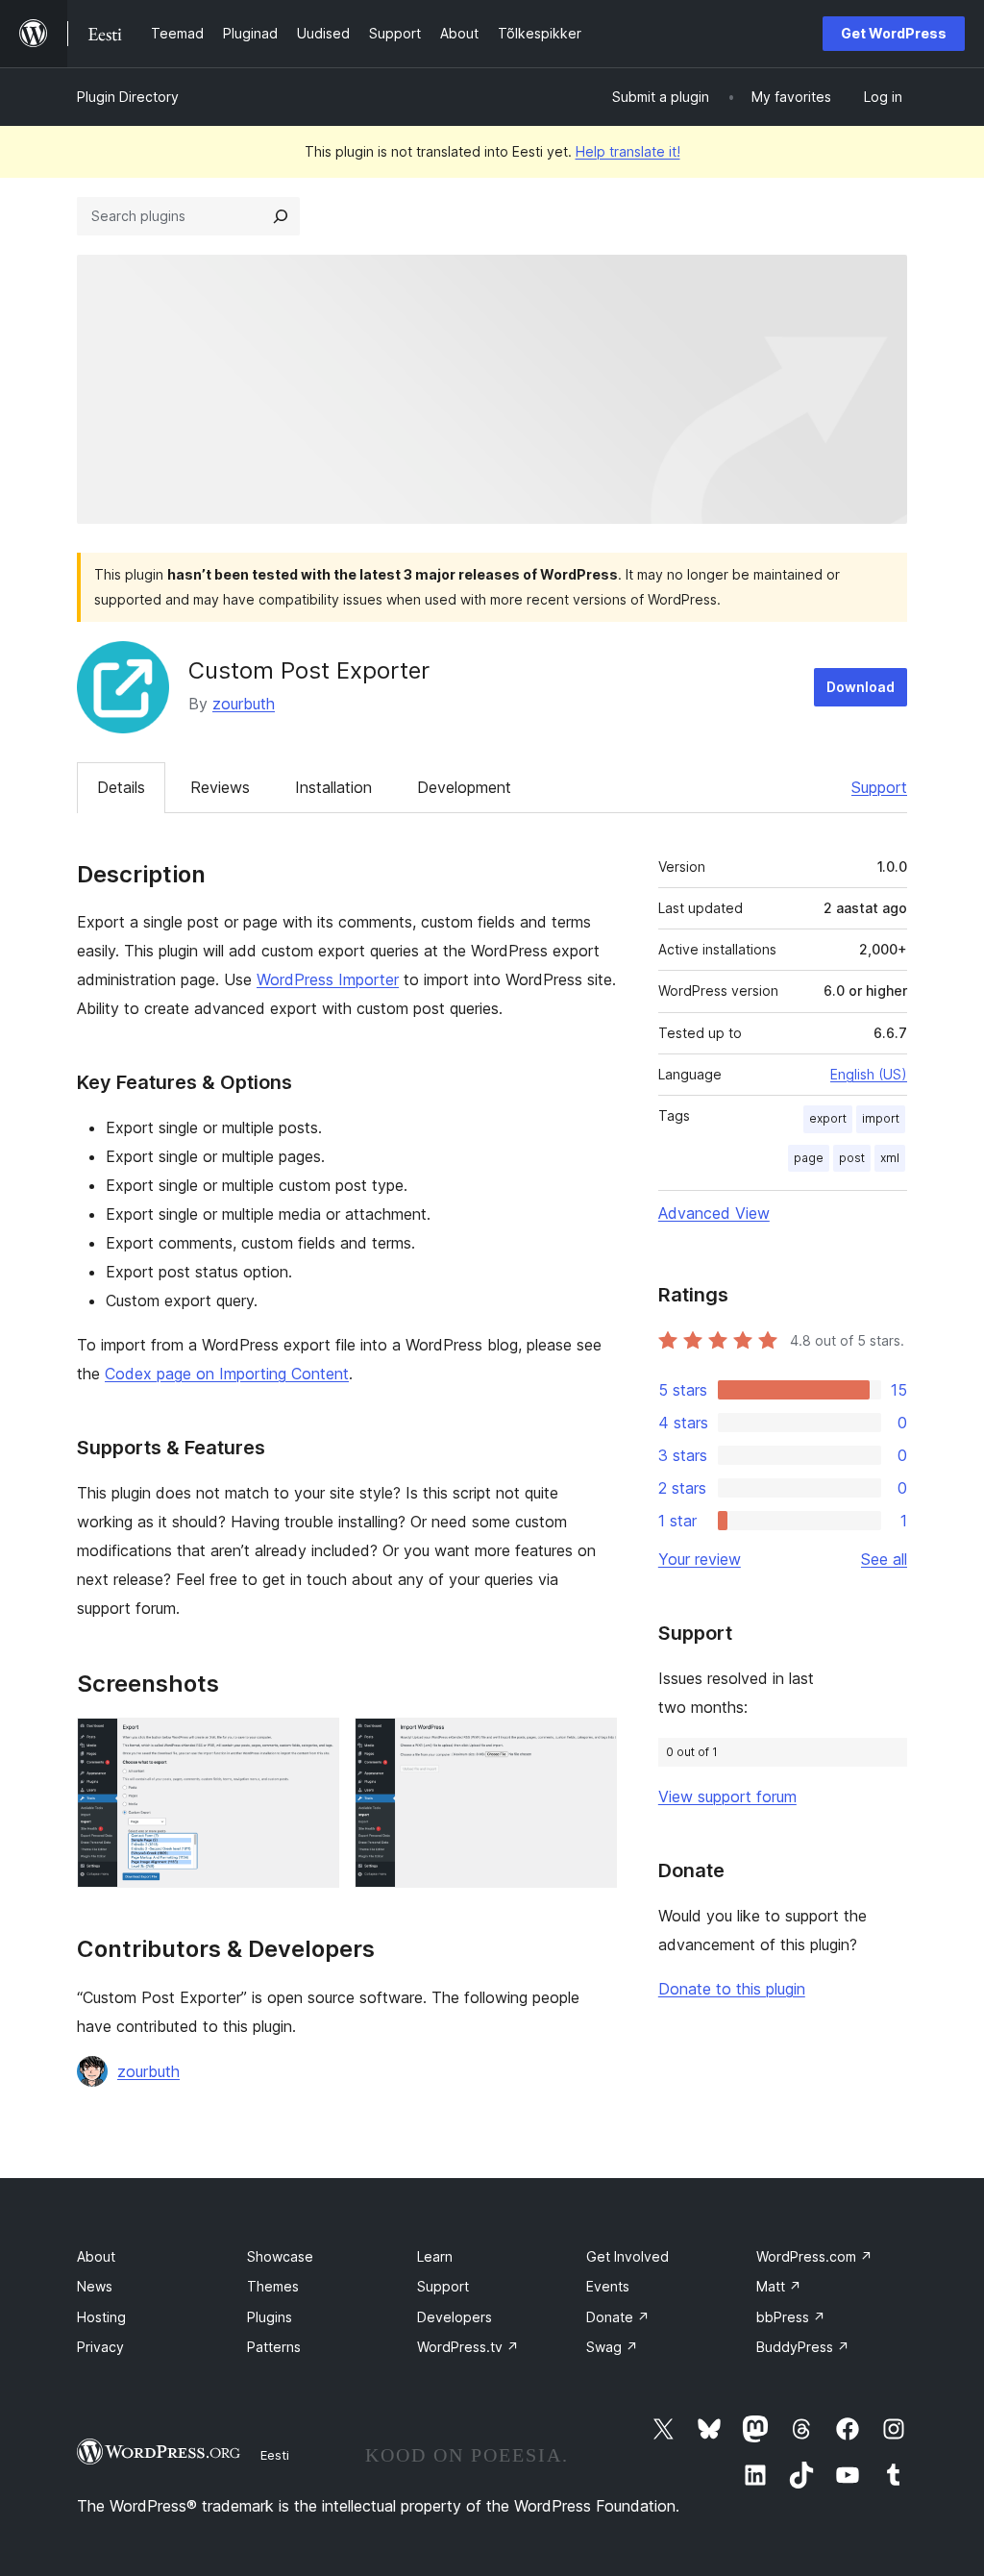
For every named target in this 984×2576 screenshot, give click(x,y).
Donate (618, 2317)
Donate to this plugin (732, 1989)
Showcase (280, 2256)
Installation (333, 787)
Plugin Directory (128, 97)
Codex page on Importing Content (227, 1374)
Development (464, 787)
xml (890, 1158)
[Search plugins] (281, 216)
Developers (455, 2317)
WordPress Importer (328, 979)
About (96, 2256)
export (828, 1118)
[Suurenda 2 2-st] (591, 1744)
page (809, 1158)
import (881, 1118)
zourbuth (244, 704)
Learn (435, 2256)
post (852, 1158)
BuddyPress (803, 2347)
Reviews (220, 787)
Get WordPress (894, 33)
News (95, 2286)
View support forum (727, 1796)
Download (861, 687)
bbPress (791, 2317)
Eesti (275, 2455)
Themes (273, 2286)
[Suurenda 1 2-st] (313, 1744)
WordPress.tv (468, 2347)
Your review (700, 1559)
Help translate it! (628, 151)
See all (884, 1559)
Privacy (100, 2347)
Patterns (274, 2347)
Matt (779, 2286)
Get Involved (627, 2256)
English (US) (869, 1074)
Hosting (101, 2317)
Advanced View (714, 1213)
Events (608, 2286)
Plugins (270, 2317)
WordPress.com (814, 2256)
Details (121, 787)
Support (879, 787)
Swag (612, 2347)
